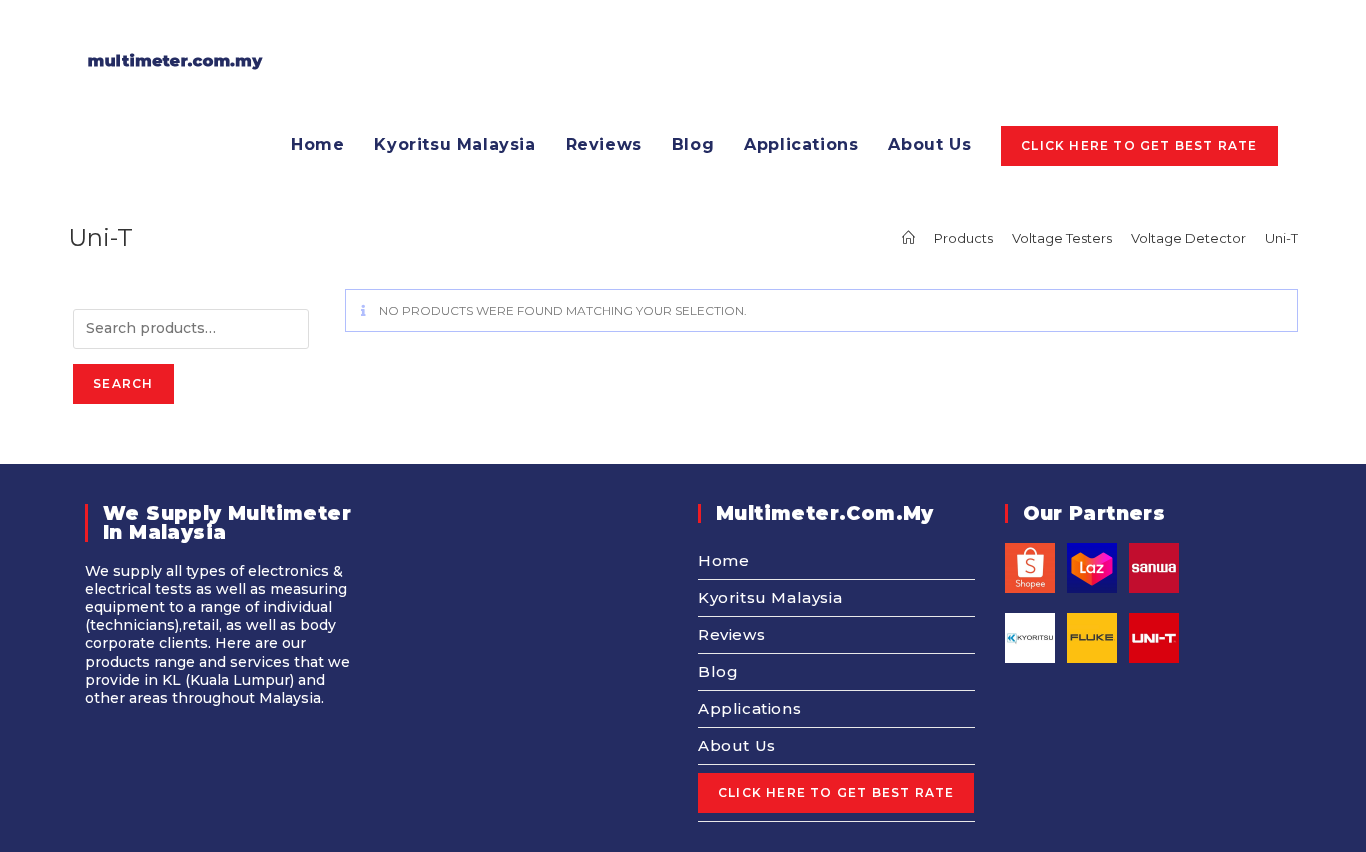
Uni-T (1281, 238)
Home (723, 560)
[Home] (908, 238)
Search (123, 383)
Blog (718, 671)
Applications (749, 708)
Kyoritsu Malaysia (770, 597)
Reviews (731, 634)
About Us (737, 745)
